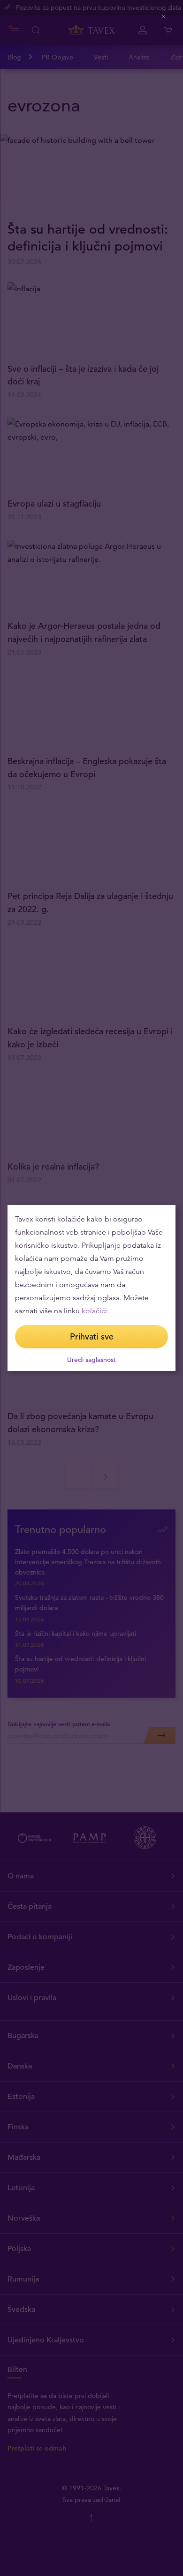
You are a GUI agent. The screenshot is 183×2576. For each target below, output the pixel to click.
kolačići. (95, 1311)
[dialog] (91, 1288)
